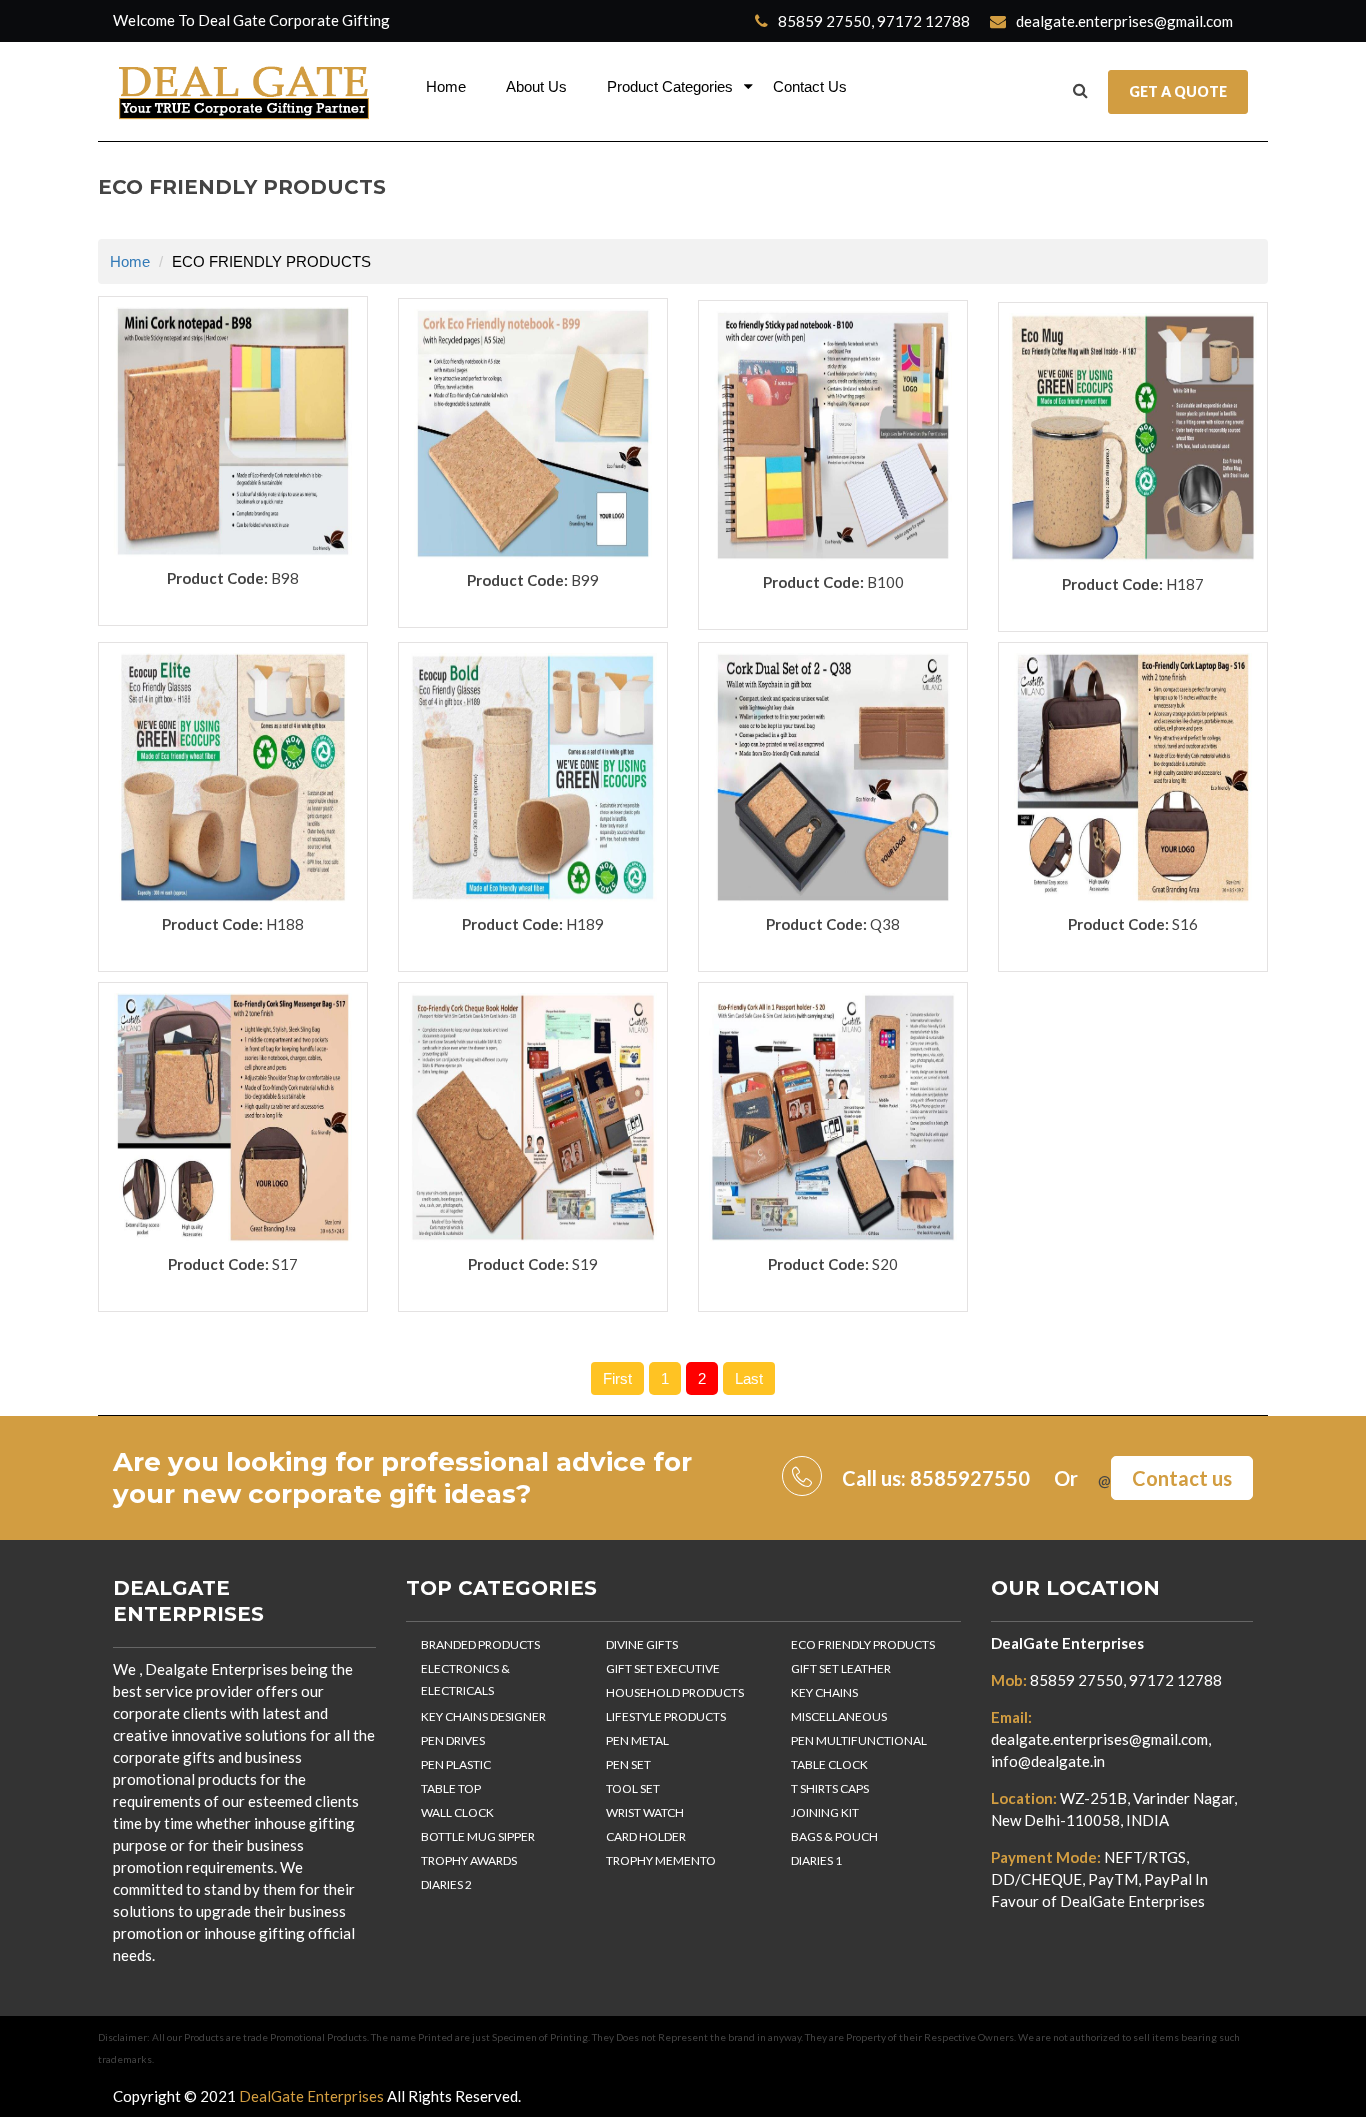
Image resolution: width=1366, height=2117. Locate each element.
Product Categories (670, 86)
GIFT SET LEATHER (841, 1668)
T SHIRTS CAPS (830, 1788)
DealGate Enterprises (1067, 1643)
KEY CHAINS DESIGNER (483, 1716)
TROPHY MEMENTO (661, 1860)
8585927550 (970, 1478)
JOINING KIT (825, 1812)
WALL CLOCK (457, 1812)
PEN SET (628, 1764)
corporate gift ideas (382, 1494)
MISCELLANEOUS (839, 1716)
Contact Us (810, 86)
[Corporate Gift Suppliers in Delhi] (244, 91)
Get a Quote (1178, 91)
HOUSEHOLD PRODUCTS (675, 1692)
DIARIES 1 (816, 1860)
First (617, 1378)
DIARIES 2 (446, 1884)
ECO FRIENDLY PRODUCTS (863, 1644)
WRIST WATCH (645, 1812)
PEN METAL (637, 1740)
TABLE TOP (451, 1788)
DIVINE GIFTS (642, 1644)
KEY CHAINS (824, 1692)
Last (749, 1378)
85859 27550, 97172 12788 (872, 21)
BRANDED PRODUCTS (480, 1644)
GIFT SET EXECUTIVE (663, 1668)
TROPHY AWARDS (469, 1860)
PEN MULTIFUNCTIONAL (859, 1740)
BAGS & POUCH (834, 1836)
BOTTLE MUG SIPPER (478, 1836)
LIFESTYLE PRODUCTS (666, 1716)
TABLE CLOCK (829, 1764)
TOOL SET (633, 1788)
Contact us (1182, 1478)
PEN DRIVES (453, 1740)
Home (446, 86)
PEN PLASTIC (456, 1764)
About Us (536, 86)
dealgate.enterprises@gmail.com (1123, 21)
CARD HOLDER (646, 1836)
